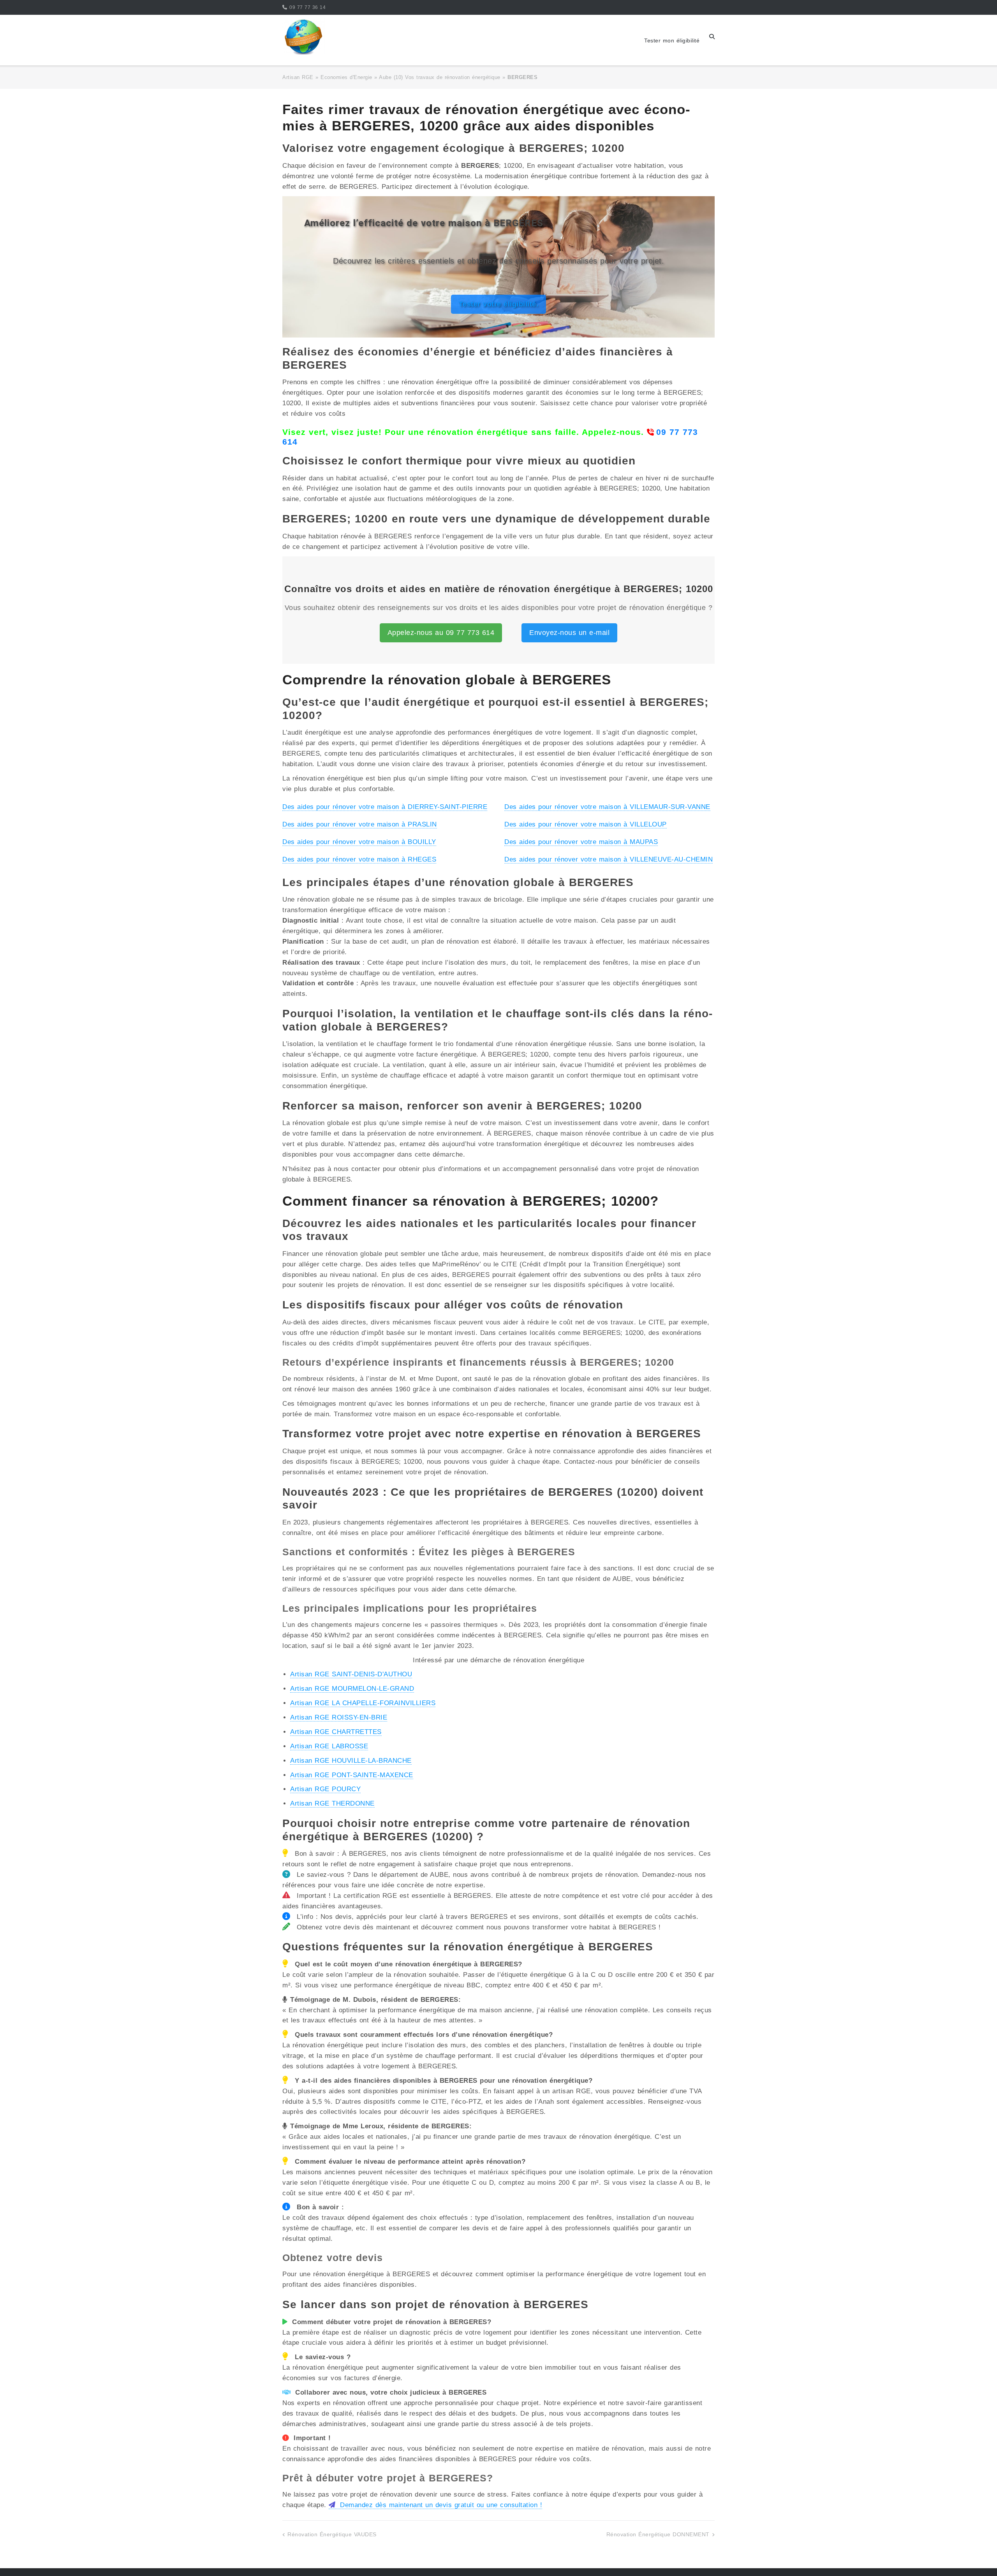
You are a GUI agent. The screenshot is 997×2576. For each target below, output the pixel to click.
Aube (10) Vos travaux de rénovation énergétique (440, 77)
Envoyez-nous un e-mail (569, 633)
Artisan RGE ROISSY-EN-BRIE (339, 1717)
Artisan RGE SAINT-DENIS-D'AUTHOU (351, 1674)
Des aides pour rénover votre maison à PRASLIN (360, 824)
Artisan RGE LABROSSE (329, 1746)
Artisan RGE (298, 77)
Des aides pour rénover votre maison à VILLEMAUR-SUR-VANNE (607, 807)
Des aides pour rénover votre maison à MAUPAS (581, 842)
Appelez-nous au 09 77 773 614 (441, 633)
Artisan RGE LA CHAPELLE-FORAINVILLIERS (363, 1703)
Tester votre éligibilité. (499, 304)
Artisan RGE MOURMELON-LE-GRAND (352, 1689)
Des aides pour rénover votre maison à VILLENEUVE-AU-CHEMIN (609, 859)
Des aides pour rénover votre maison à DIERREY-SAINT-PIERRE (385, 807)
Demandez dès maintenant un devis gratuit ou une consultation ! (440, 2505)
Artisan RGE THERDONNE (332, 1803)
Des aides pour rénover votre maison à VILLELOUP (586, 824)
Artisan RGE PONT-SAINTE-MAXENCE (352, 1775)
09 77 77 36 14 (307, 7)
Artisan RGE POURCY (325, 1789)
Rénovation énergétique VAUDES (332, 2534)
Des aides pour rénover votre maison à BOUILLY (359, 842)
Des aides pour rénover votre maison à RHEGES (359, 859)
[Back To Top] (977, 2557)
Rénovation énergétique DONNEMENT (658, 2534)
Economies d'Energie (346, 77)
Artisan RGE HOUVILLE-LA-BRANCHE (351, 1761)
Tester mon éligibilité (672, 40)
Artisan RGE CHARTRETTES (336, 1732)
